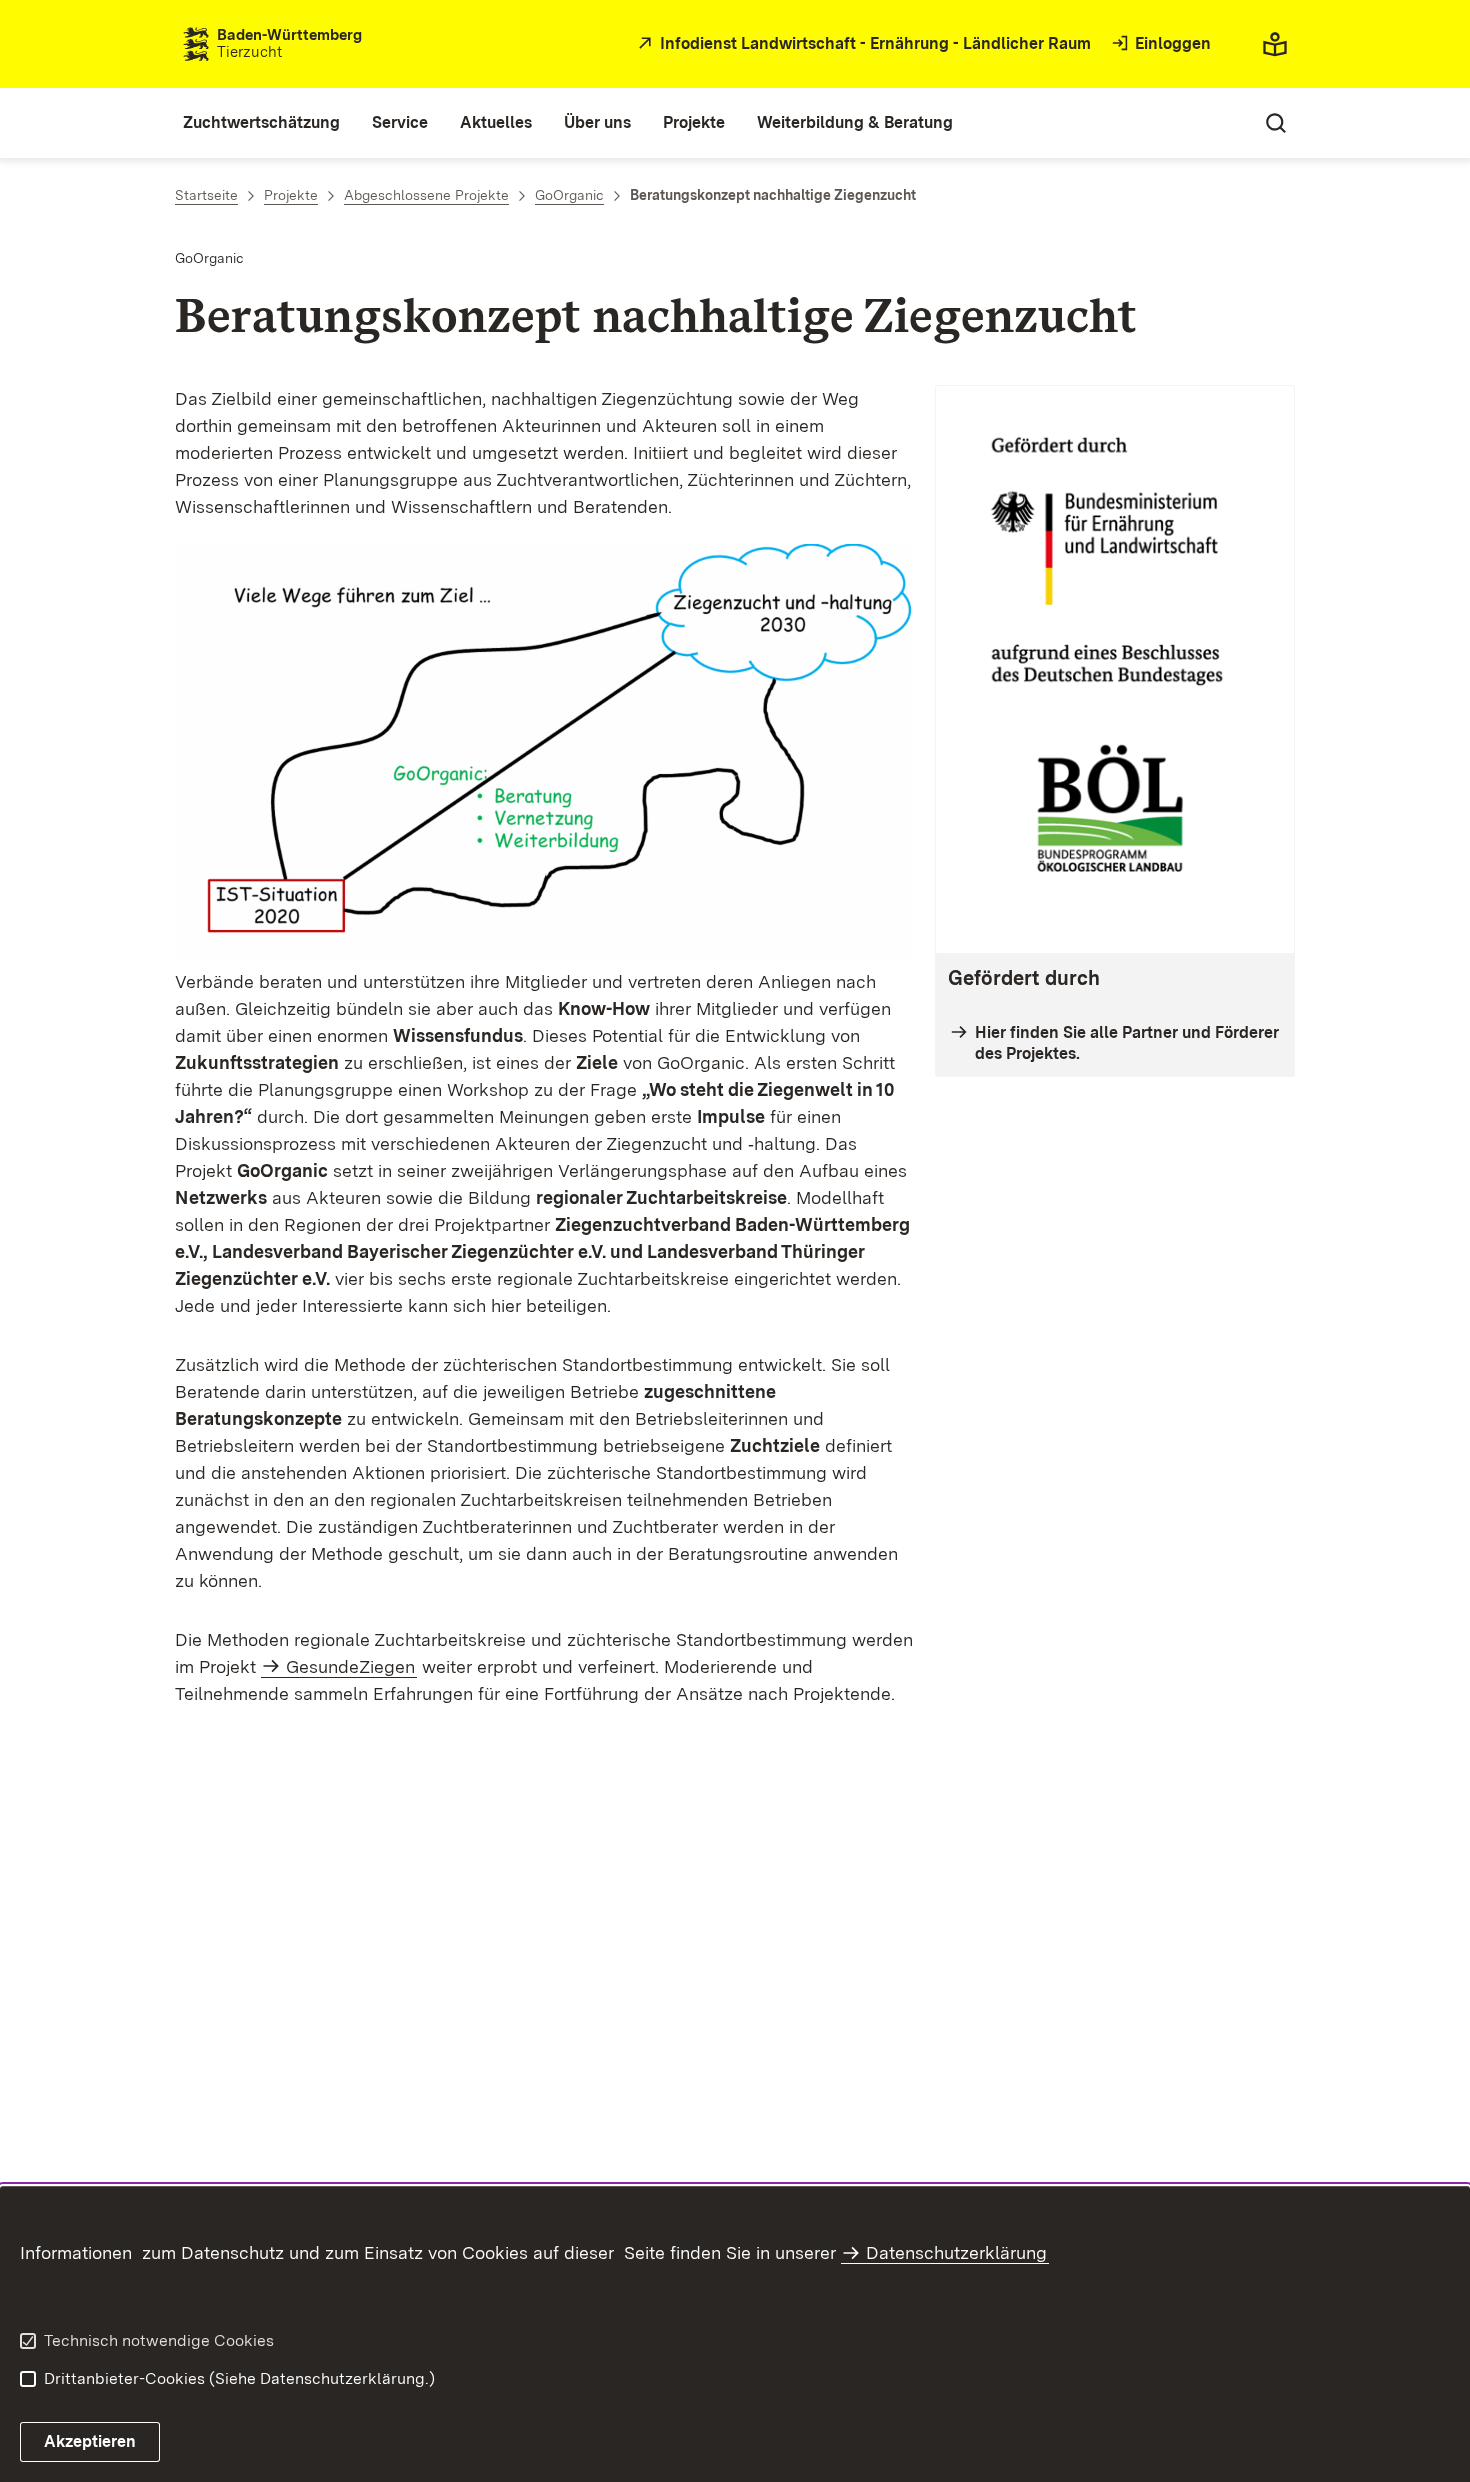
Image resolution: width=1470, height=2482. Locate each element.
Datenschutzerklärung (956, 2252)
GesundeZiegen (350, 1666)
